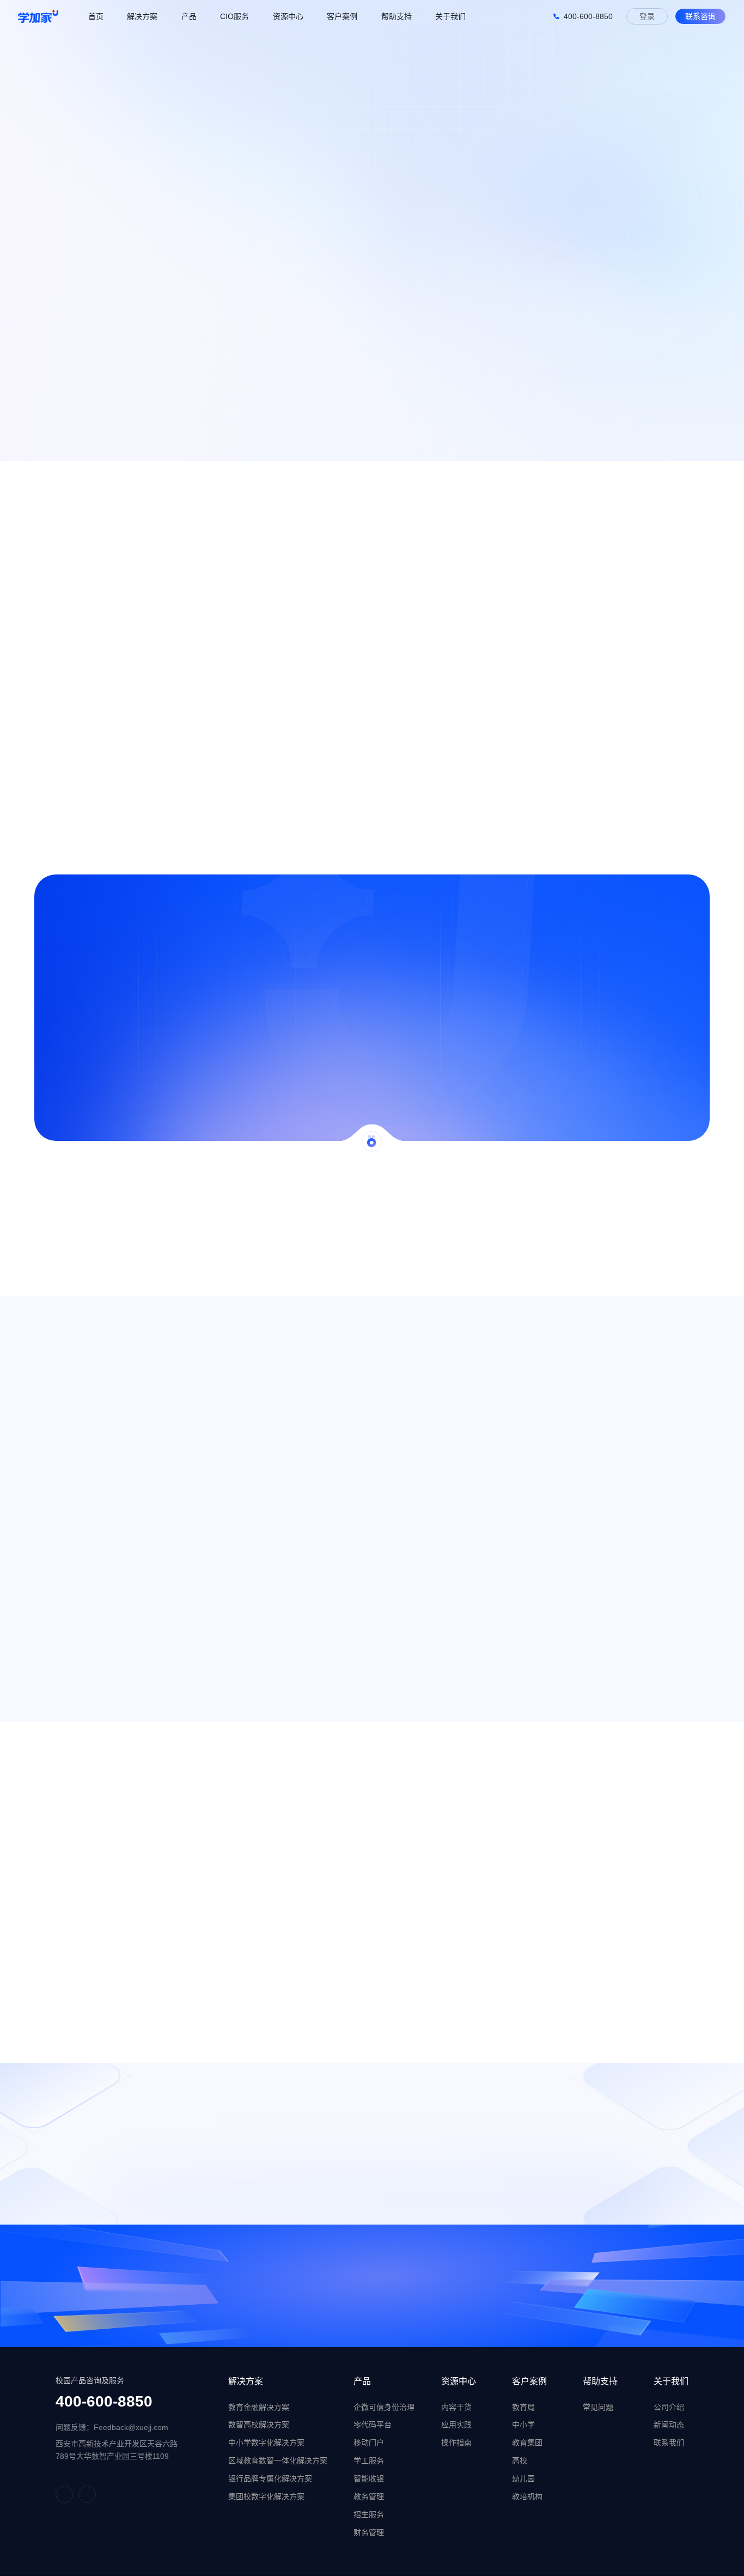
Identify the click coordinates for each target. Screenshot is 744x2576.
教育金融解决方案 (259, 2407)
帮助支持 (600, 2381)
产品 (362, 2381)
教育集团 (527, 2443)
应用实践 (456, 2425)
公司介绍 (669, 2407)
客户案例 (529, 2381)
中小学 (523, 2425)
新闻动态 (669, 2425)
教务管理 (369, 2496)
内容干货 (456, 2407)
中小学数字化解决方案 (266, 2443)
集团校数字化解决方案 (266, 2496)
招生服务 (369, 2514)
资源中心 (459, 2381)
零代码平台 (373, 2425)
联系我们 (669, 2443)
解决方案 (246, 2381)
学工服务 (369, 2460)
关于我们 (671, 2381)
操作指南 (456, 2443)
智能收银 (369, 2478)
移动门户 (369, 2443)
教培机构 (527, 2496)
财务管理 (369, 2532)
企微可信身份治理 (384, 2407)
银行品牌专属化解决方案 (270, 2478)
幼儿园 (523, 2478)
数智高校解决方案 (259, 2425)
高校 (520, 2460)
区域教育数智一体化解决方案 (278, 2460)
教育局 (523, 2407)
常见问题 (598, 2407)
